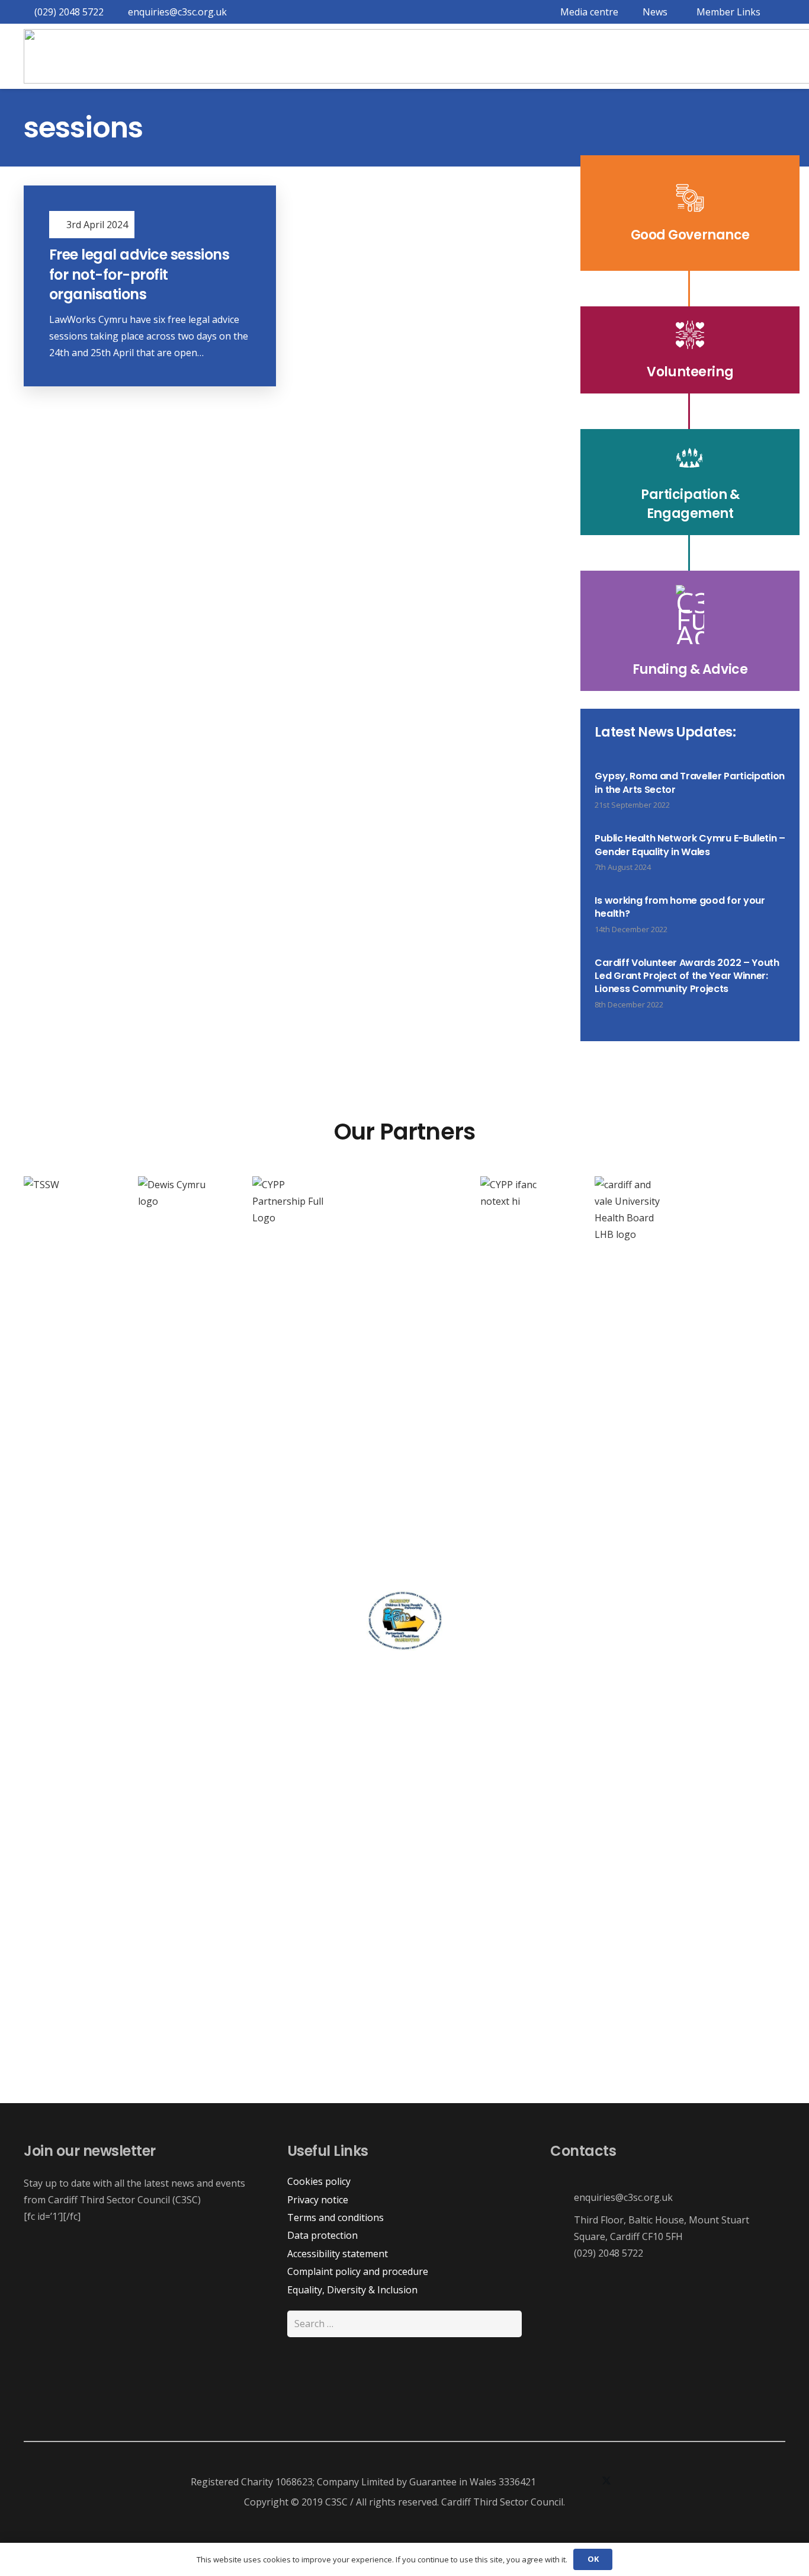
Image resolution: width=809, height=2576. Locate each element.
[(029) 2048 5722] (562, 2253)
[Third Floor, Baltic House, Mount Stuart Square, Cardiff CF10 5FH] (562, 2228)
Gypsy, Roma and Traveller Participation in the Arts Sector (690, 783)
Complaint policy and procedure (358, 2271)
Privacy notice (318, 2200)
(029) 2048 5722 (609, 2253)
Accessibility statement (338, 2254)
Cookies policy (319, 2181)
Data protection (322, 2235)
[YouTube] (630, 2482)
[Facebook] (559, 2482)
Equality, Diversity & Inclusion (352, 2290)
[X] (606, 2482)
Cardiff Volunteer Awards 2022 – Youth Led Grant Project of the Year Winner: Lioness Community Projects (687, 976)
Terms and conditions (336, 2217)
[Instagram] (583, 2482)
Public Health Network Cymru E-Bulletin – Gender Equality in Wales (690, 845)
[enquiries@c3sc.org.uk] (562, 2198)
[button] (726, 12)
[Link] (690, 213)
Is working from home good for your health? (680, 907)
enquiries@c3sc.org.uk (623, 2197)
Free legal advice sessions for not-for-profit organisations (139, 274)
